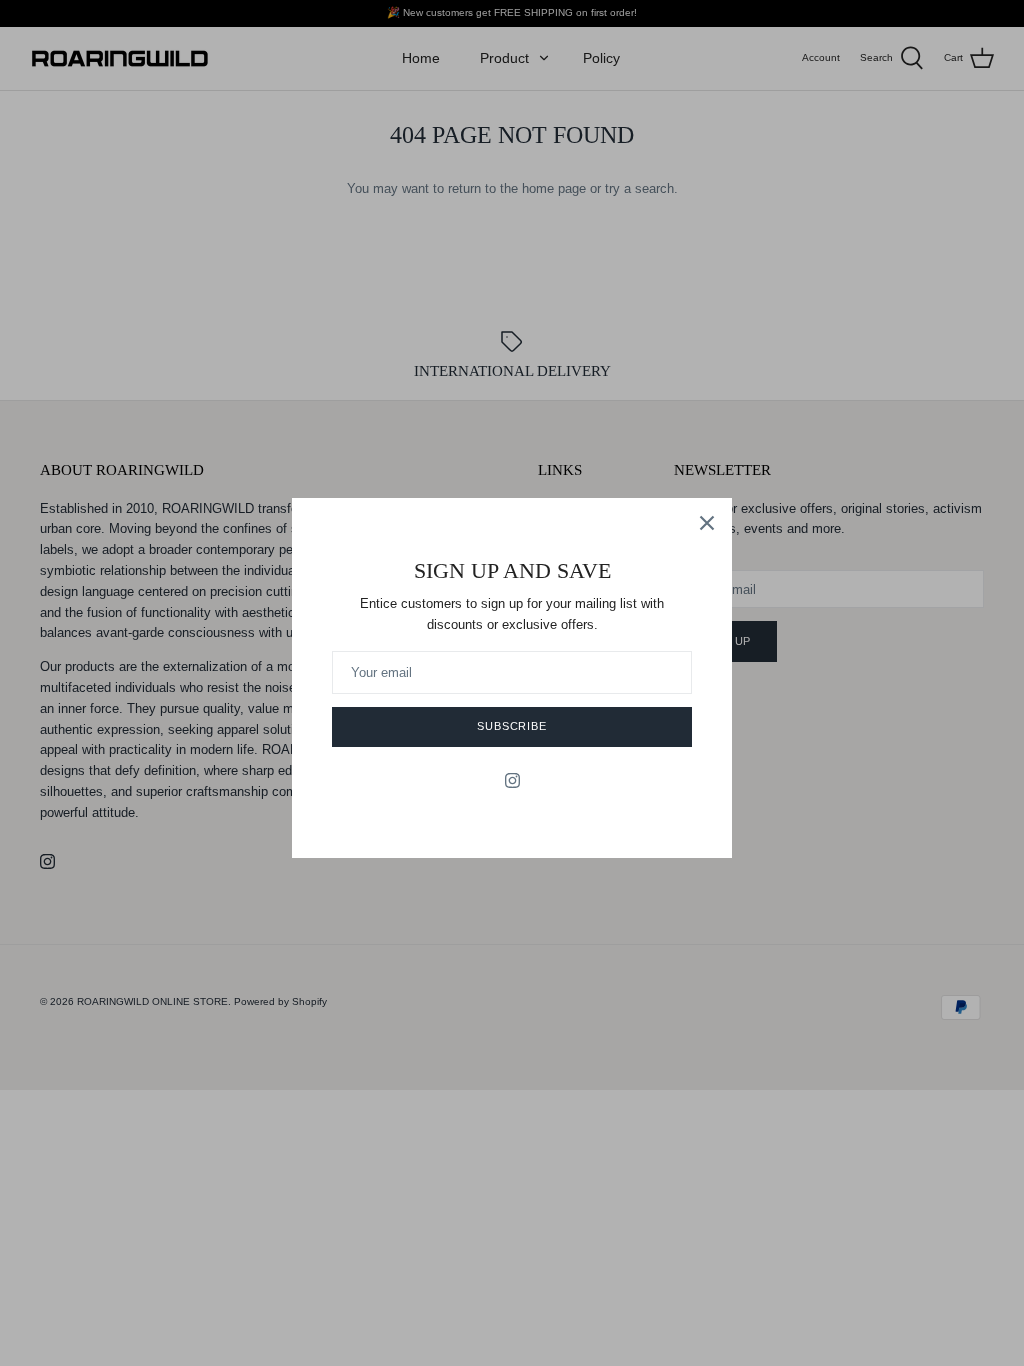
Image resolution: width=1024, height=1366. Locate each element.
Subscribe (512, 726)
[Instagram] (512, 780)
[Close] (707, 523)
